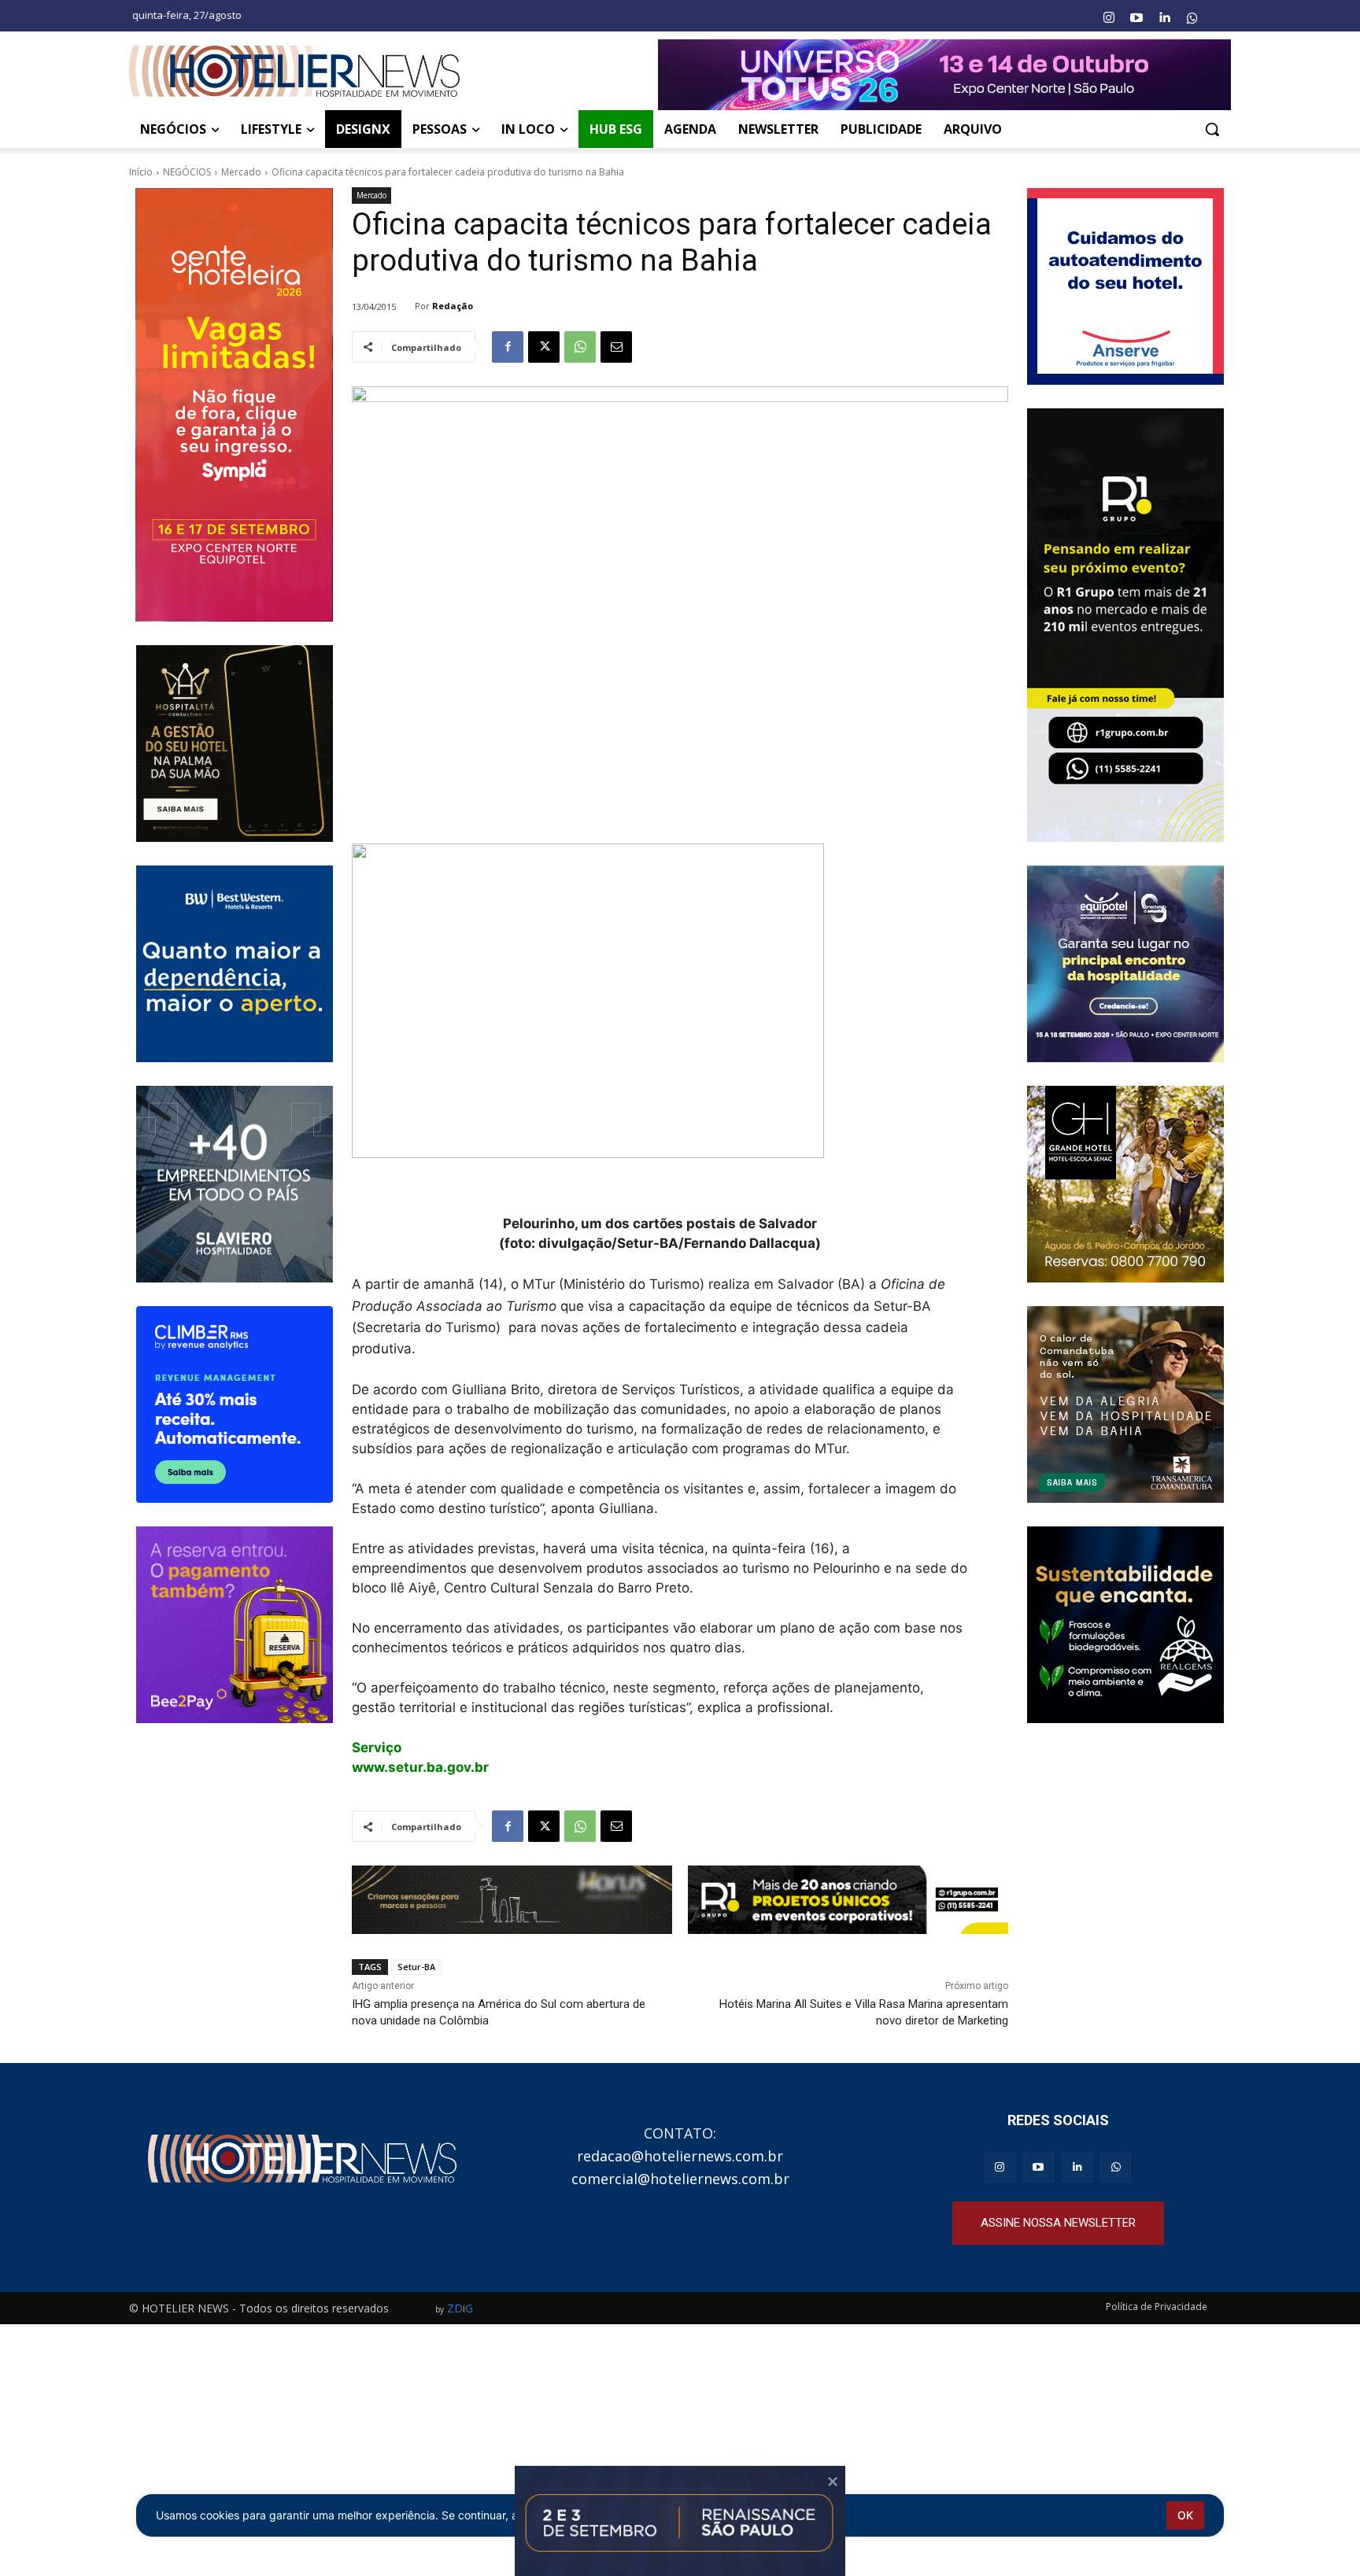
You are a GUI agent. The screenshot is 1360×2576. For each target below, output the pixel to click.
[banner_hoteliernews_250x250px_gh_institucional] (1126, 1184)
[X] (544, 347)
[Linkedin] (1164, 18)
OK (1185, 2515)
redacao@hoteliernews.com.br (680, 2156)
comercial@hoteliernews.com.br (680, 2179)
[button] (1212, 129)
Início (141, 172)
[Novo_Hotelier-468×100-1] (512, 1900)
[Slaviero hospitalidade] (234, 1184)
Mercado (241, 172)
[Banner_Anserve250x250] (1126, 286)
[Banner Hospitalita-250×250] (234, 744)
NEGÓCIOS (187, 172)
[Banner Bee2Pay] (234, 1625)
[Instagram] (1108, 18)
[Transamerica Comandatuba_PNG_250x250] (1126, 1404)
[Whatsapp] (1192, 18)
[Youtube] (1136, 18)
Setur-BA (416, 1967)
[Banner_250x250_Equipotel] (1126, 964)
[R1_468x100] (848, 1900)
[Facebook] (508, 347)
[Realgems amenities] (1126, 1625)
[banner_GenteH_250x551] (234, 405)
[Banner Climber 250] (234, 1404)
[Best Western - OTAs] (234, 964)
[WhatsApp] (580, 347)
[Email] (616, 347)
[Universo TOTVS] (944, 75)
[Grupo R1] (1126, 625)
